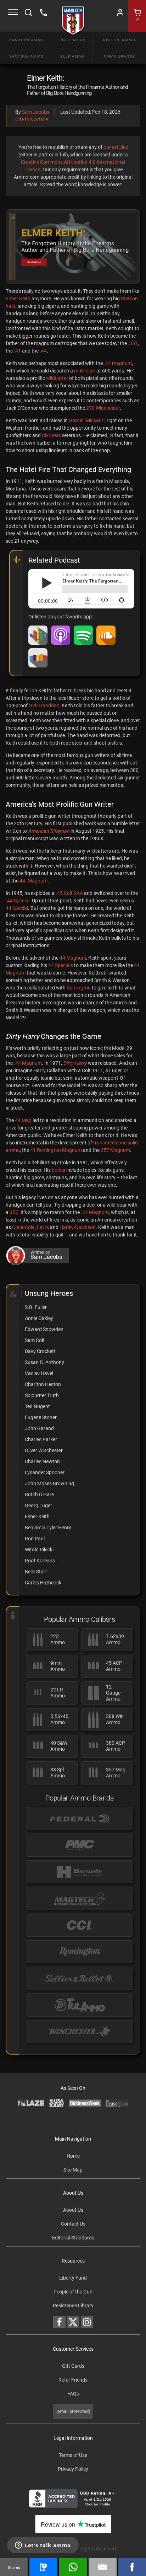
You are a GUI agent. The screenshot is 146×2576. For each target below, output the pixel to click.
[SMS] (43, 2567)
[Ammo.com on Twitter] (73, 2322)
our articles (116, 147)
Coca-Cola (23, 1227)
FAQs (73, 2394)
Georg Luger (38, 1506)
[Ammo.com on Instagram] (87, 2322)
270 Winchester (103, 408)
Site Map (73, 2170)
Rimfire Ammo (119, 40)
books (58, 1170)
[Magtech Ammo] (80, 1898)
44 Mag (23, 1120)
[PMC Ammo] (80, 1845)
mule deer (85, 371)
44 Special (17, 908)
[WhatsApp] (73, 2567)
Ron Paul (35, 1539)
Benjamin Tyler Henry (48, 1528)
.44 (43, 351)
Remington (79, 988)
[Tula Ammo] (80, 2005)
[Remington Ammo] (80, 1952)
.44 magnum (118, 363)
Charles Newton (42, 1461)
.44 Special (18, 901)
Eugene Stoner (41, 1417)
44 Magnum (73, 958)
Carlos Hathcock (43, 1583)
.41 (17, 351)
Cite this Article (32, 119)
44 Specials (61, 965)
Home (73, 2156)
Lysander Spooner (45, 1472)
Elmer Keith (18, 299)
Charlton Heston (43, 1384)
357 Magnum (115, 1150)
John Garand (39, 1428)
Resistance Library (73, 2306)
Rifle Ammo (73, 40)
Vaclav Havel (39, 1373)
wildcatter (57, 378)
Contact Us (73, 2224)
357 (14, 1212)
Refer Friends (73, 2380)
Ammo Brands (119, 56)
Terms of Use (73, 2455)
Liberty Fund (73, 2278)
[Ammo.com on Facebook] (59, 2322)
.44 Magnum (28, 1063)
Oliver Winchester (44, 1450)
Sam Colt (35, 1340)
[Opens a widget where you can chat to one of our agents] (43, 2546)
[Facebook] (132, 2567)
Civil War (51, 435)
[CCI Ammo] (80, 1925)
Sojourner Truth (42, 1395)
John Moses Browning (49, 1483)
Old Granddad (44, 705)
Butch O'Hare (39, 1494)
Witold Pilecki (39, 1550)
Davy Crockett (40, 1351)
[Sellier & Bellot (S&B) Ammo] (80, 1978)
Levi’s (43, 1227)
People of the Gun (73, 2292)
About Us (73, 2210)
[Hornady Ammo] (80, 1872)
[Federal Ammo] (80, 1818)
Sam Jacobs (36, 112)
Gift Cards (73, 2366)
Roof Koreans (40, 1561)
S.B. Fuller (36, 1307)
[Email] (102, 2567)
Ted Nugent (37, 1406)
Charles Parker (41, 1439)
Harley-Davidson (78, 1227)
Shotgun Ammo (27, 56)
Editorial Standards (73, 2238)
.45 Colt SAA (69, 893)
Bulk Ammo (73, 56)
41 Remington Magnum (56, 1150)
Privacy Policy (73, 2469)
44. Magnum (33, 881)
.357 (133, 343)
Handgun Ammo (27, 40)
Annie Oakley (39, 1318)
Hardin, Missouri (87, 420)
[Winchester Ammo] (80, 2032)
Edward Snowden (44, 1329)
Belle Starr (36, 1572)
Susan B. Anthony (44, 1362)
